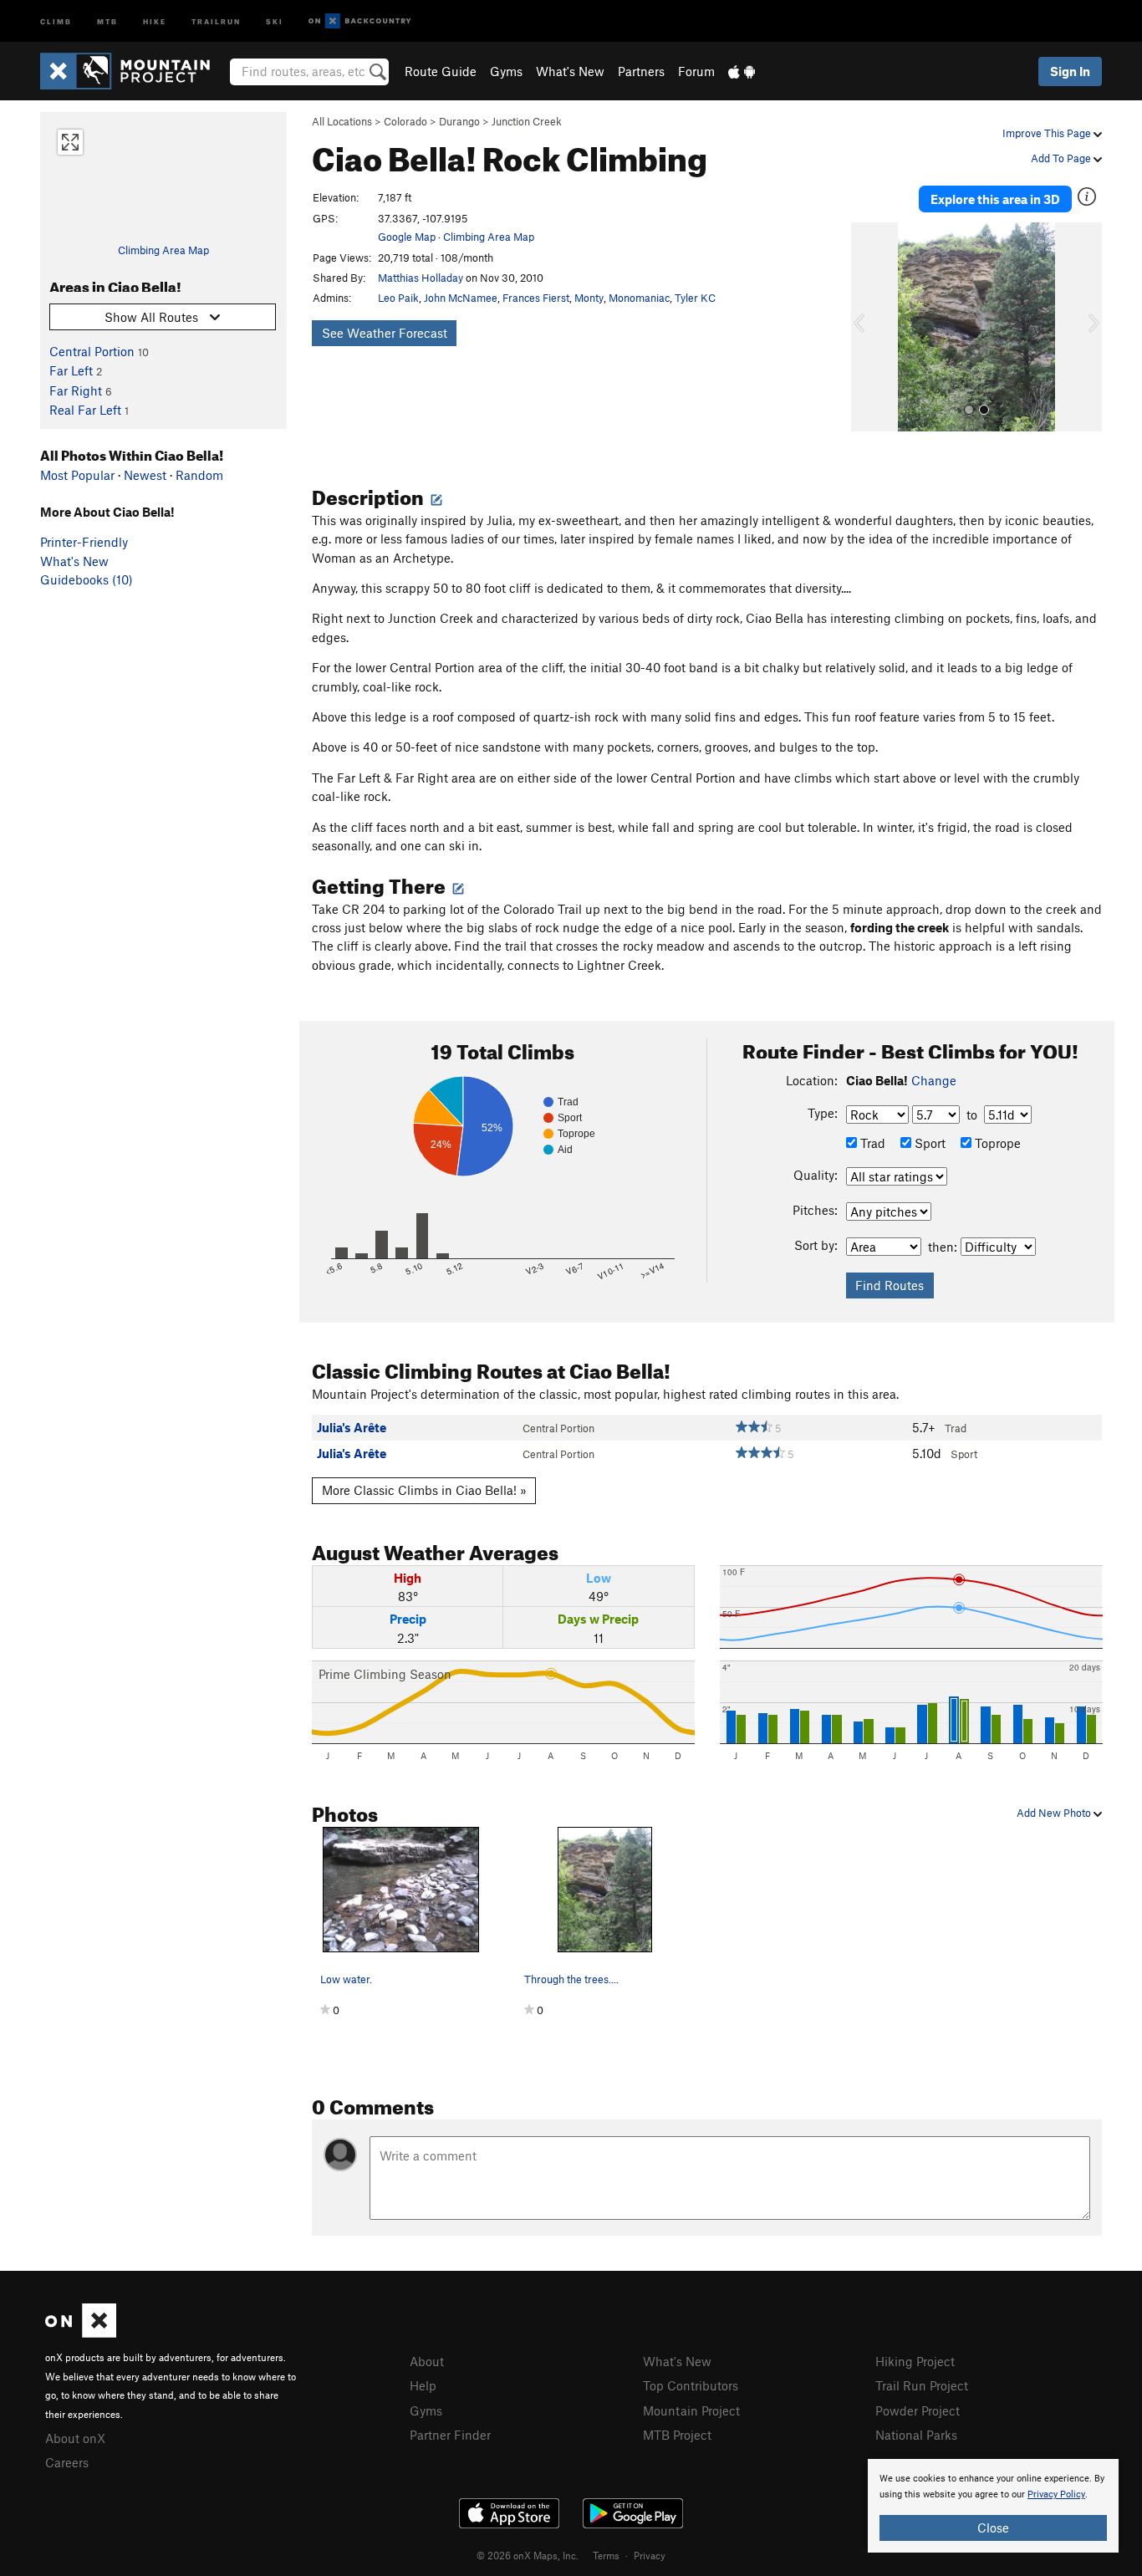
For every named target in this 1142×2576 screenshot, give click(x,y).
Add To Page (1062, 158)
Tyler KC (695, 298)
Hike (155, 20)
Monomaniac (639, 298)
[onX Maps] (81, 2333)
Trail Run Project (922, 2385)
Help (423, 2385)
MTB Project (677, 2435)
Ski (275, 20)
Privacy (650, 2555)
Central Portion (92, 351)
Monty (589, 298)
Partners (641, 71)
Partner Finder (450, 2435)
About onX (75, 2438)
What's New (570, 71)
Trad (871, 1143)
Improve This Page (1048, 133)
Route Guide (441, 71)
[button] (868, 327)
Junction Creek (527, 121)
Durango (459, 121)
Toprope (996, 1143)
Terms (606, 2555)
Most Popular (77, 475)
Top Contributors (691, 2385)
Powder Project (918, 2410)
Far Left (71, 370)
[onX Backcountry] (360, 21)
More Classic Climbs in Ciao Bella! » (424, 1490)
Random (199, 475)
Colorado (405, 121)
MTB (107, 20)
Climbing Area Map (163, 250)
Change (934, 1080)
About (427, 2361)
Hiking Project (915, 2361)
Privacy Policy (1056, 2494)
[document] (993, 2506)
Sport (928, 1143)
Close (993, 2528)
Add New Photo (1055, 1813)
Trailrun (216, 20)
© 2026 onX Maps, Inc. (528, 2555)
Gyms (506, 71)
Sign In (1070, 71)
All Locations (342, 121)
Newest (145, 475)
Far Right (76, 390)
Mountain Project (691, 2410)
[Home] (133, 71)
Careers (67, 2462)
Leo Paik (398, 298)
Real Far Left (85, 410)
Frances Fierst (536, 298)
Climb (56, 20)
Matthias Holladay (421, 278)
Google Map (407, 237)
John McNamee (461, 298)
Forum (696, 71)
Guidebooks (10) (87, 579)
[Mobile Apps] (742, 71)
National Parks (916, 2435)
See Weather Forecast (385, 333)
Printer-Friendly (84, 542)
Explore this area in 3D (995, 199)
